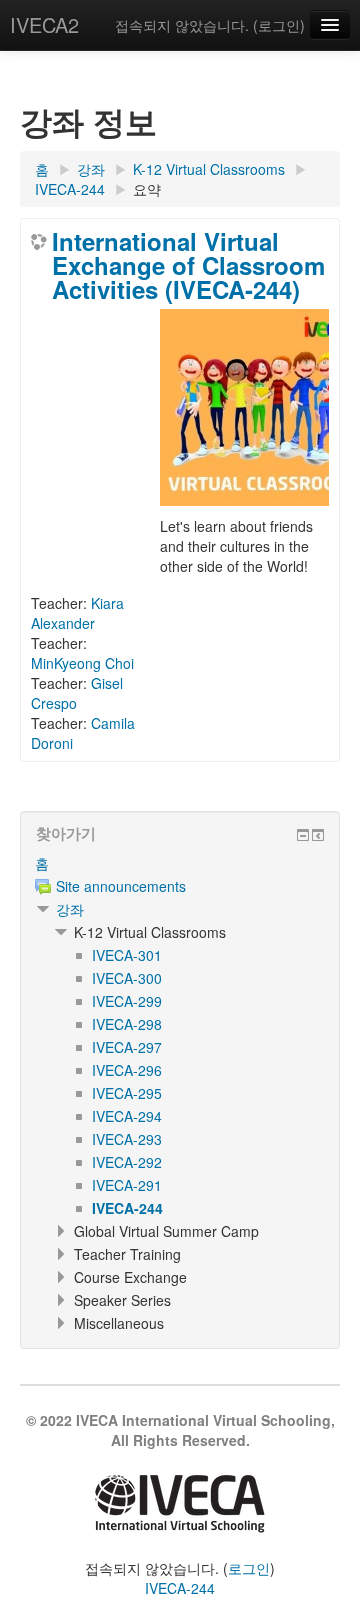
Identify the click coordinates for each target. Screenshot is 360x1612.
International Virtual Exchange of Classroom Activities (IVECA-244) (188, 265)
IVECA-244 (180, 1588)
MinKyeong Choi (82, 663)
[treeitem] (180, 863)
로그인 (279, 25)
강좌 (70, 909)
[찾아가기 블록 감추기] (303, 835)
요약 (147, 189)
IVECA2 (44, 24)
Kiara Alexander (77, 613)
